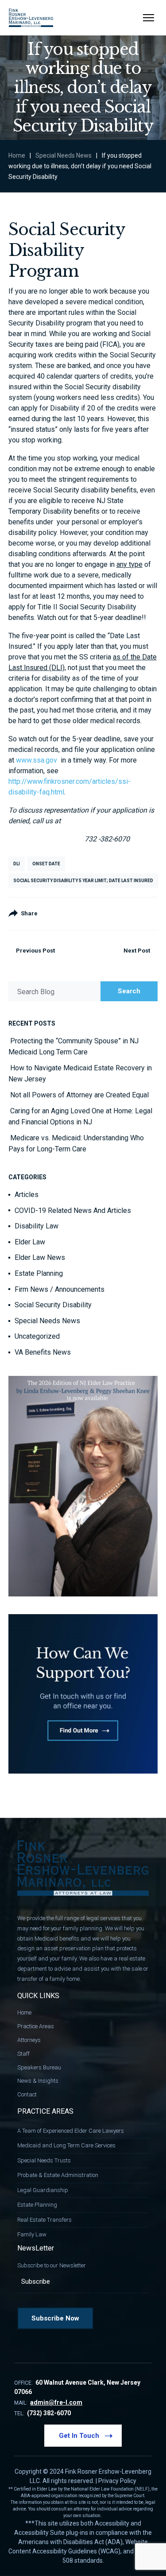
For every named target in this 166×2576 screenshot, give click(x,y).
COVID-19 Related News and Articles (73, 1211)
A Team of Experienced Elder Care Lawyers (71, 2131)
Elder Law (30, 1242)
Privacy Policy (117, 2481)
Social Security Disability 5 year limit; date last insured (83, 881)
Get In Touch (79, 2436)
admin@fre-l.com (56, 2402)
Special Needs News (64, 155)
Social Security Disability (53, 1305)
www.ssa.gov (38, 760)
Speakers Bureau (39, 2067)
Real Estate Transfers (44, 2220)
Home (17, 155)
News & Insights (38, 2081)
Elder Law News (40, 1257)
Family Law (32, 2234)
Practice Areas (36, 2026)
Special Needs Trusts (44, 2160)
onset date (46, 864)
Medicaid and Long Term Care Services (66, 2145)
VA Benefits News (43, 1352)
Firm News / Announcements (60, 1289)
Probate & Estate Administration (58, 2175)
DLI (17, 864)
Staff (23, 2054)
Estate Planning (39, 1273)
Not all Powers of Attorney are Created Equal (79, 1095)
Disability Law (37, 1226)
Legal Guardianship (43, 2190)
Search (129, 991)
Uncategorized (37, 1336)
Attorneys (29, 2040)
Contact (27, 2094)
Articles (27, 1195)
